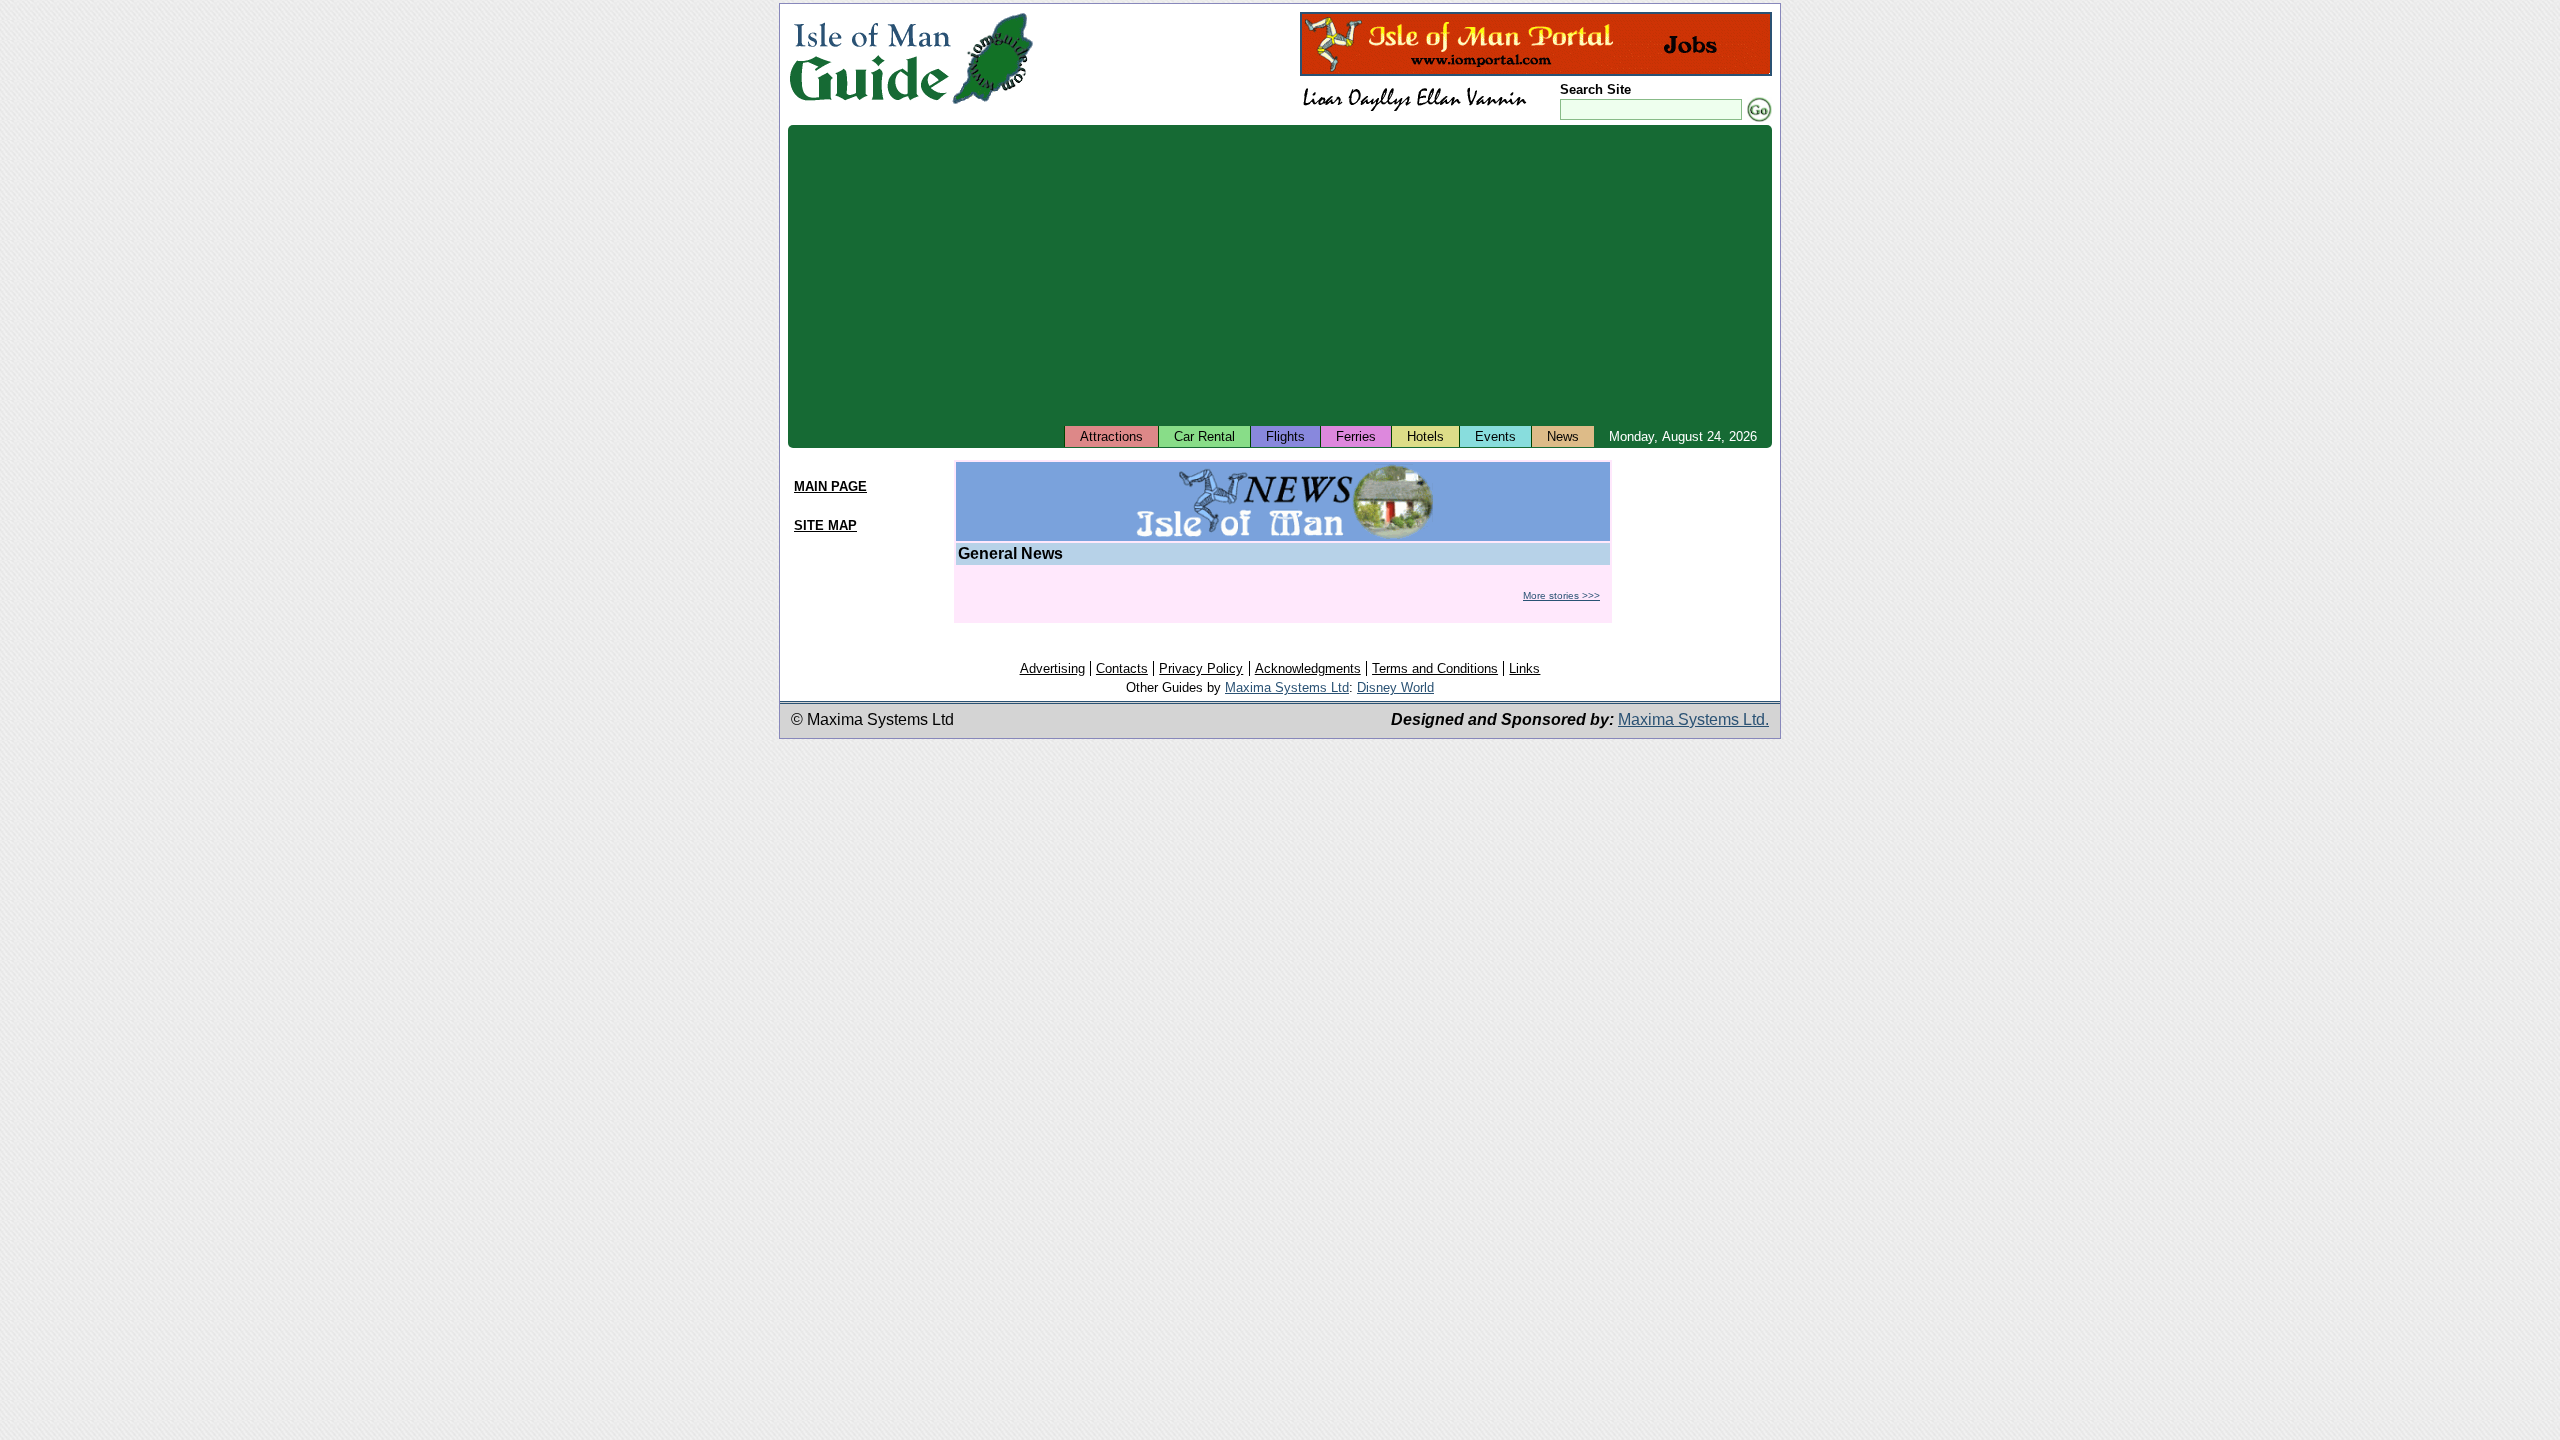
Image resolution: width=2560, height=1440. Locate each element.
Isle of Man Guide (869, 58)
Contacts (1122, 668)
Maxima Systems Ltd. (1693, 719)
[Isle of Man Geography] (992, 104)
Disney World (1395, 687)
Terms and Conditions (1435, 668)
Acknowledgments (1308, 668)
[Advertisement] (1280, 275)
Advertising (1052, 668)
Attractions (1111, 436)
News (1563, 436)
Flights (1285, 436)
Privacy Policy (1201, 668)
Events (1495, 436)
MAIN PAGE (830, 486)
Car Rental (1204, 436)
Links (1524, 668)
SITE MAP (825, 525)
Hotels (1425, 436)
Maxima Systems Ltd (1287, 687)
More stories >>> (1561, 595)
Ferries (1356, 436)
